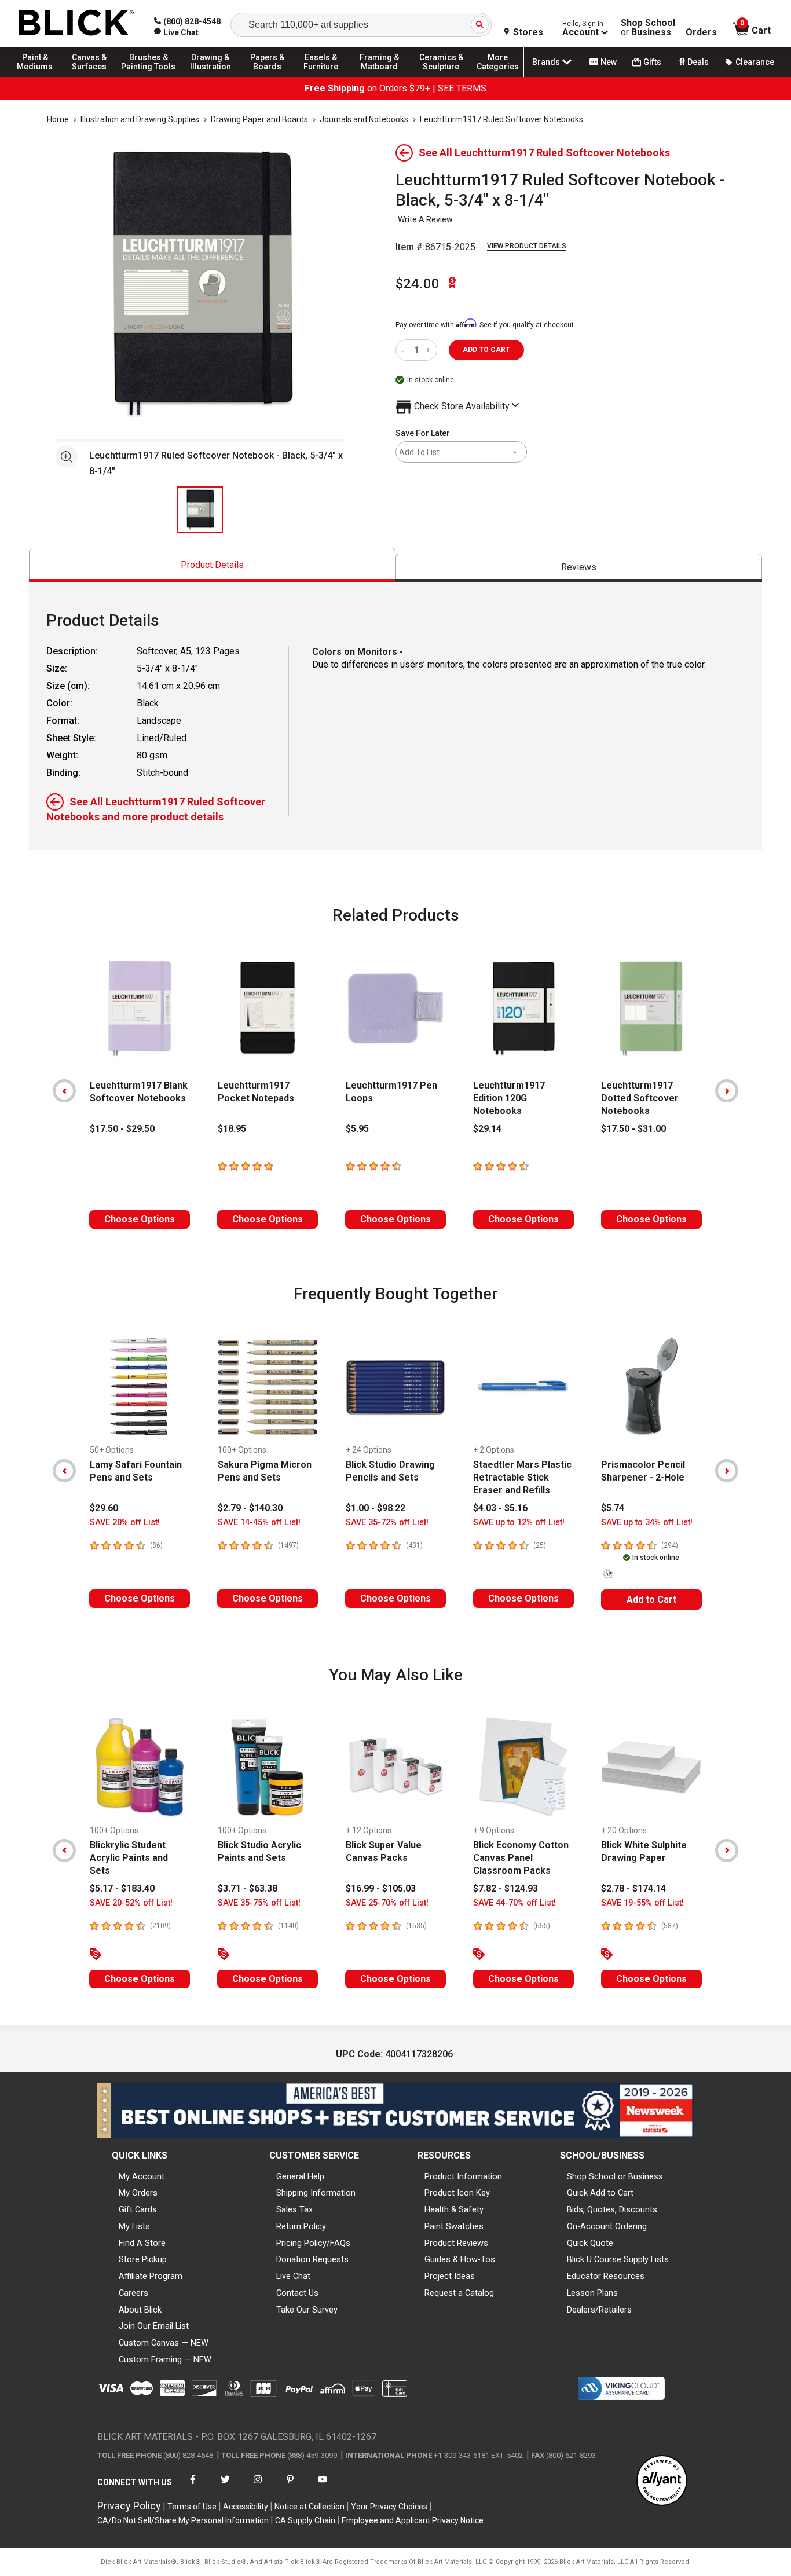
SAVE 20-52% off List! (131, 1903)
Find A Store (142, 2243)
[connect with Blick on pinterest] (290, 2487)
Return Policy (301, 2226)
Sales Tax (294, 2209)
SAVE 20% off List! (125, 1522)
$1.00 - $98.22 (376, 1508)
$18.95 (232, 1129)
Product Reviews (456, 2243)
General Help (300, 2176)
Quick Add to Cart (600, 2193)
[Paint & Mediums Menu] (41, 76)
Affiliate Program (151, 2276)
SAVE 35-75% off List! (259, 1903)
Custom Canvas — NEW (164, 2343)
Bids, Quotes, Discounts (612, 2209)
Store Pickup (143, 2259)
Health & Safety (454, 2209)
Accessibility (246, 2507)
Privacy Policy (129, 2506)
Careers (133, 2293)
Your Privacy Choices (389, 2507)
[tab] (212, 565)
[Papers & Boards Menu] (273, 76)
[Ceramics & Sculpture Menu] (441, 76)
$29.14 (487, 1129)
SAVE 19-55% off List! (642, 1903)
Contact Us (297, 2293)
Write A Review (425, 219)
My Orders (138, 2193)
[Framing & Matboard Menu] (379, 76)
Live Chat (293, 2276)
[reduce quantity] (405, 350)
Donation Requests (312, 2259)
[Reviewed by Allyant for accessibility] (662, 2481)
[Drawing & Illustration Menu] (211, 76)
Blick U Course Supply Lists (618, 2259)
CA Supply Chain (305, 2520)
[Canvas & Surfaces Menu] (92, 76)
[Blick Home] (76, 23)
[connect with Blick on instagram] (258, 2487)
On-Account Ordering (607, 2226)
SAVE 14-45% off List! (259, 1522)
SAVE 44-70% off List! (514, 1903)
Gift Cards (138, 2209)
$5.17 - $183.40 (122, 1888)
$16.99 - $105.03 (381, 1888)
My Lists (134, 2226)
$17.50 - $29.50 (122, 1129)
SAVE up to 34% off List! (647, 1522)
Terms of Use (192, 2507)
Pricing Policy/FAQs (313, 2243)
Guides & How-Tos (460, 2259)
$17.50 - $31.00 (633, 1129)
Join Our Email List (154, 2326)
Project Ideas (450, 2276)
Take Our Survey (307, 2310)
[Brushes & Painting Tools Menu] (149, 76)
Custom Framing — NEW (165, 2359)
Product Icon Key (457, 2193)
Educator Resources (606, 2276)
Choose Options (140, 1219)
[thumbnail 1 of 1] (200, 510)
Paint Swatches (454, 2226)
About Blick (140, 2310)
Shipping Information (316, 2193)
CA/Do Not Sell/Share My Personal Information (183, 2520)
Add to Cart (651, 1600)
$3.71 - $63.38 (248, 1888)
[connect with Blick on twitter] (225, 2487)
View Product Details (527, 246)
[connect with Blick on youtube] (323, 2487)
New (609, 62)
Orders (701, 32)
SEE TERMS (462, 88)
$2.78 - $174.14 (633, 1888)
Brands (546, 62)
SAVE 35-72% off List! (387, 1522)
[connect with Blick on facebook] (193, 2487)
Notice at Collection (310, 2507)
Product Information (463, 2176)
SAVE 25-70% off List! (387, 1903)
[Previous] (64, 1091)
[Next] (727, 1091)
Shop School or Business (615, 2176)
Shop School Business (648, 28)
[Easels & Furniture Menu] (324, 76)
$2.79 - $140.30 (250, 1508)
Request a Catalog (459, 2293)
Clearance (755, 62)
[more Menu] (498, 76)
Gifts (652, 62)
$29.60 (104, 1508)
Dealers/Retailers (599, 2310)
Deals (698, 62)
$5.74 (613, 1508)
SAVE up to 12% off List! (519, 1522)
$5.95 (357, 1129)
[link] (176, 32)
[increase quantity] (429, 350)
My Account (142, 2176)
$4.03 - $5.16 (500, 1508)
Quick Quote (590, 2243)
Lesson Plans (592, 2293)
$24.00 (418, 284)
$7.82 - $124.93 (506, 1888)
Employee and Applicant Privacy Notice (413, 2520)
